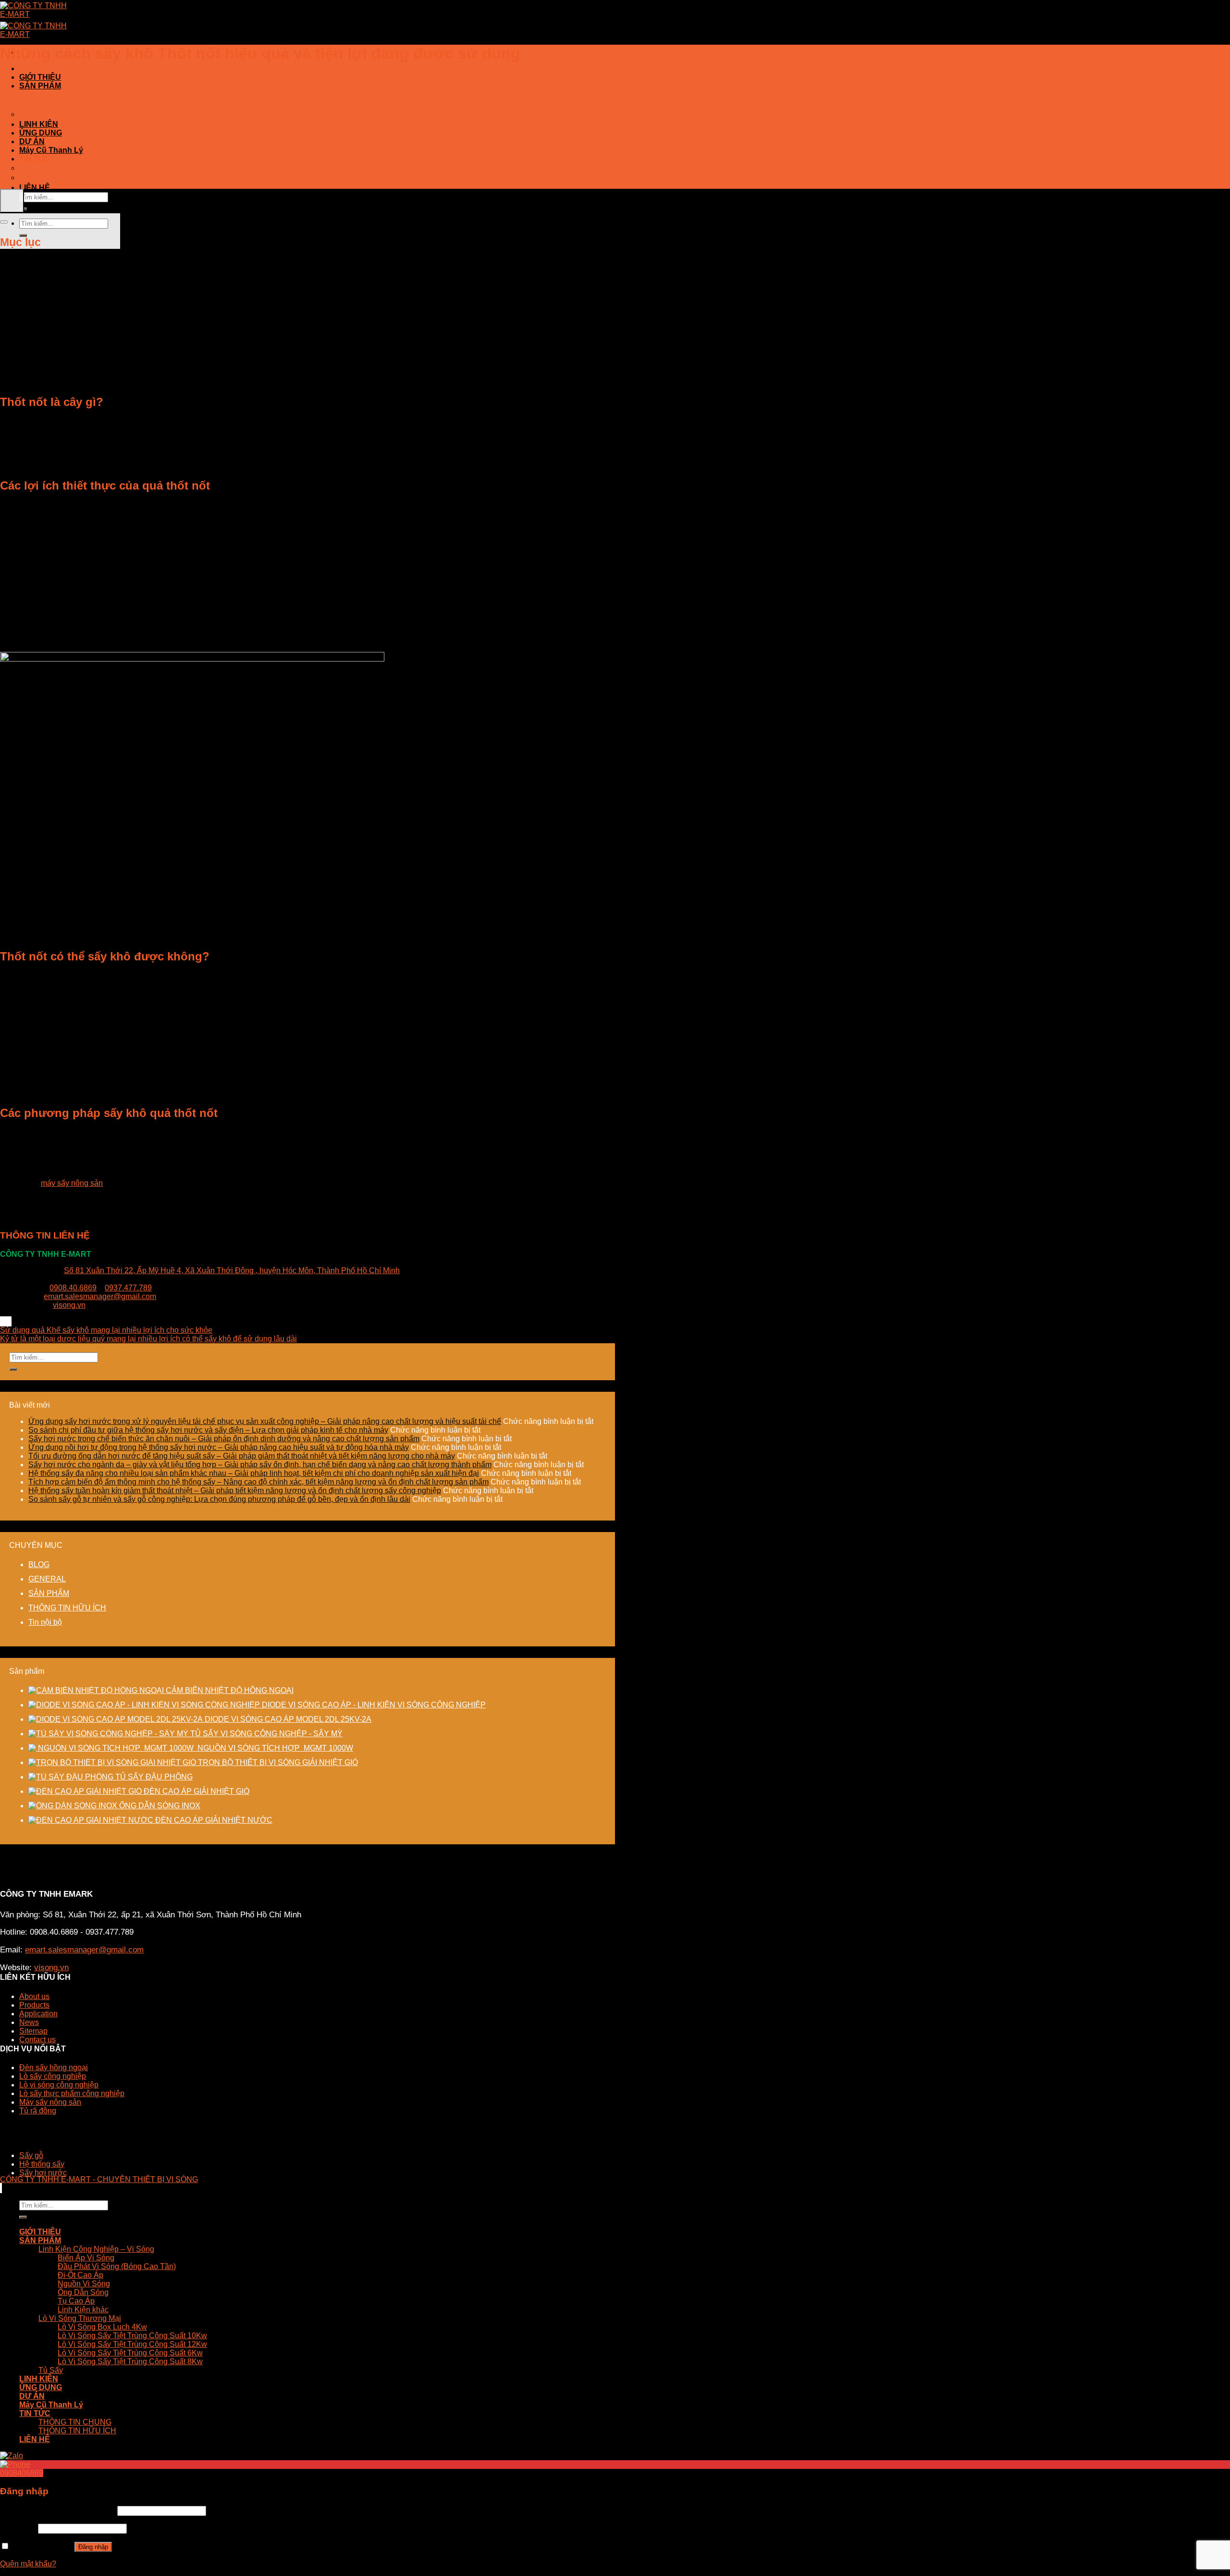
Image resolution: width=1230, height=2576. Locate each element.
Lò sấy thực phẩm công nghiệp (72, 2093)
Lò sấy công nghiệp (53, 2076)
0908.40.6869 (73, 1288)
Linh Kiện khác (83, 2310)
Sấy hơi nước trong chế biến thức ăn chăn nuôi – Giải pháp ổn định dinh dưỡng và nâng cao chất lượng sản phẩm (224, 1439)
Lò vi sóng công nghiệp (59, 2085)
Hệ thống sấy (42, 2164)
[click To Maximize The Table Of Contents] (12, 201)
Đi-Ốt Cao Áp (80, 2275)
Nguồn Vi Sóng (84, 2284)
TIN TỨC (35, 159)
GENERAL (47, 1579)
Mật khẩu (18, 2528)
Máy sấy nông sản (50, 2102)
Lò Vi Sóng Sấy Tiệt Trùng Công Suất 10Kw (132, 2336)
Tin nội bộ (45, 1622)
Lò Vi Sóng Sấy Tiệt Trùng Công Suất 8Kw (130, 2361)
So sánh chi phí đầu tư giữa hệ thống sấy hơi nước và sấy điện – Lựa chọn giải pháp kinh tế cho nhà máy (208, 1430)
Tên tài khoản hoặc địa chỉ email (58, 2510)
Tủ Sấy (30, 115)
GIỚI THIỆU (40, 77)
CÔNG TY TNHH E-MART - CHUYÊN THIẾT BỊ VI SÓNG (99, 2179)
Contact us (37, 2040)
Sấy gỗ (31, 2155)
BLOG (39, 1564)
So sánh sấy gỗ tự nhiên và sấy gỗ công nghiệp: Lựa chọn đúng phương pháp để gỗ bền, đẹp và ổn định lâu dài (219, 1499)
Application (38, 2014)
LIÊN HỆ (35, 188)
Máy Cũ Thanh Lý (51, 150)
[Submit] (13, 1369)
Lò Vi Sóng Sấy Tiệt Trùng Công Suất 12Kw (132, 2344)
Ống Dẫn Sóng (83, 2292)
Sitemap (33, 2031)
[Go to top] (1, 2188)
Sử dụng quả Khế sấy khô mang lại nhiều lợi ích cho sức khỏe (106, 1330)
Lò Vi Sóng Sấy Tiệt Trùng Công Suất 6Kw (130, 2353)
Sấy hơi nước (43, 2173)
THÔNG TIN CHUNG (49, 169)
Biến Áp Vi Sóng (86, 2258)
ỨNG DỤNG (41, 133)
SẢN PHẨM (40, 86)
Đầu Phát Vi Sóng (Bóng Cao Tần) (117, 2266)
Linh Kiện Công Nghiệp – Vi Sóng (66, 96)
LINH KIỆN (39, 124)
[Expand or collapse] (4, 222)
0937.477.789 (128, 1288)
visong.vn (69, 1305)
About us (34, 1996)
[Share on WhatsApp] (1, 1321)
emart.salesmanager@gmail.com (100, 1296)
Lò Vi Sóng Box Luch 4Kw (102, 2327)
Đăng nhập (93, 2547)
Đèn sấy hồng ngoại (54, 2067)
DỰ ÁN (32, 141)
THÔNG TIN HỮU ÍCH (51, 178)
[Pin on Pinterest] (9, 1321)
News (29, 2022)
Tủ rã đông (38, 2111)
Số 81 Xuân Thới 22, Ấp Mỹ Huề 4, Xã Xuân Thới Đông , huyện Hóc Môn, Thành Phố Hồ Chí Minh (232, 1270)
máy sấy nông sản (72, 1183)
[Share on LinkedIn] (11, 1321)
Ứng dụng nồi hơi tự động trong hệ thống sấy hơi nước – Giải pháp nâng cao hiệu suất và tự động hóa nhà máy (219, 1447)
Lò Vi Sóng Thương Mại (53, 105)
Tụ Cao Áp (76, 2301)
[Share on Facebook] (3, 1321)
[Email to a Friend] (7, 1321)
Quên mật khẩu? (28, 2564)
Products (34, 2005)
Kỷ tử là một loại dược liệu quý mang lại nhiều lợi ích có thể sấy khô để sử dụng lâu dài (148, 1339)
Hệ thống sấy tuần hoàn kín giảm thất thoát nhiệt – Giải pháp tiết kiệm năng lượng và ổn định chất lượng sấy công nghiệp (235, 1490)
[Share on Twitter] (5, 1321)
